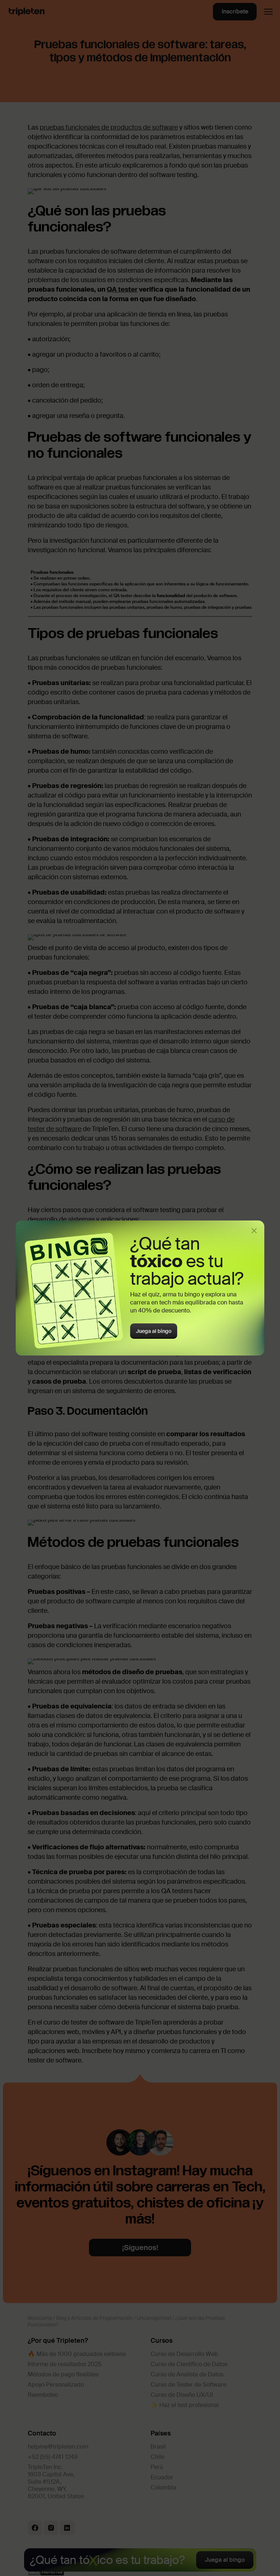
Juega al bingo (154, 1331)
